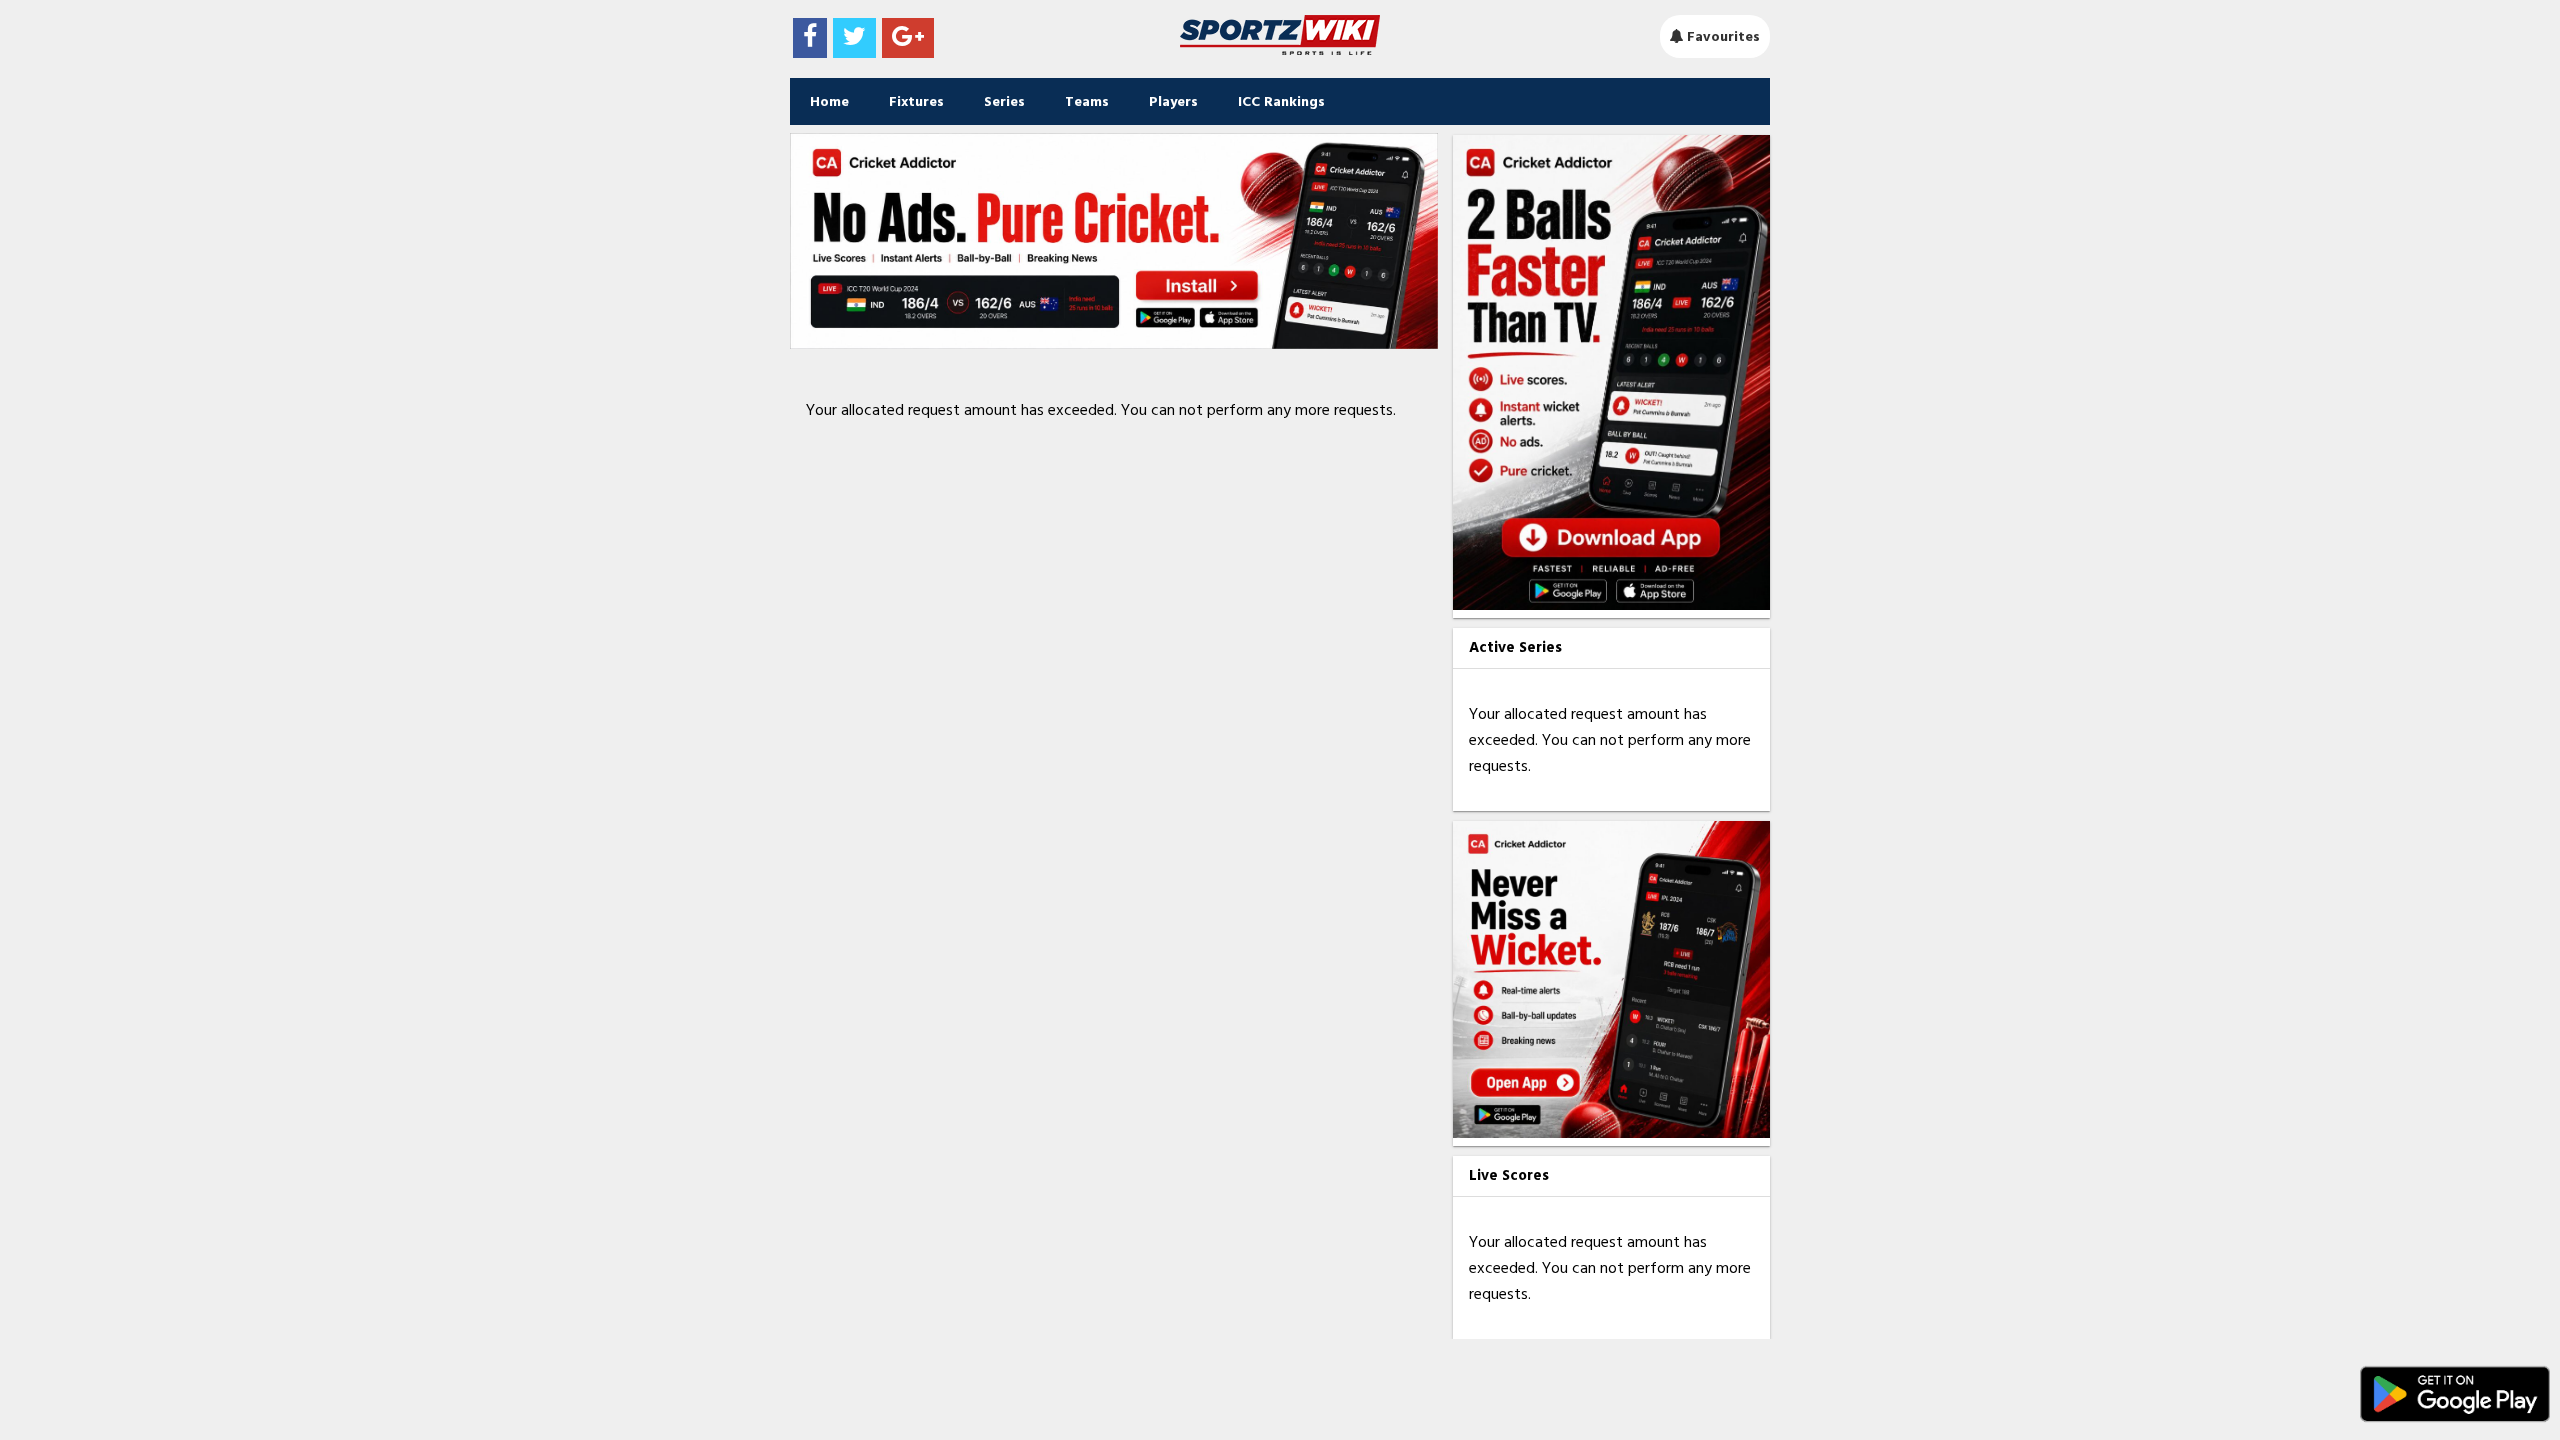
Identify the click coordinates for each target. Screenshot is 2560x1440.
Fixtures (916, 101)
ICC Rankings (1281, 101)
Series (1004, 101)
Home (829, 101)
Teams (1087, 101)
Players (1173, 101)
